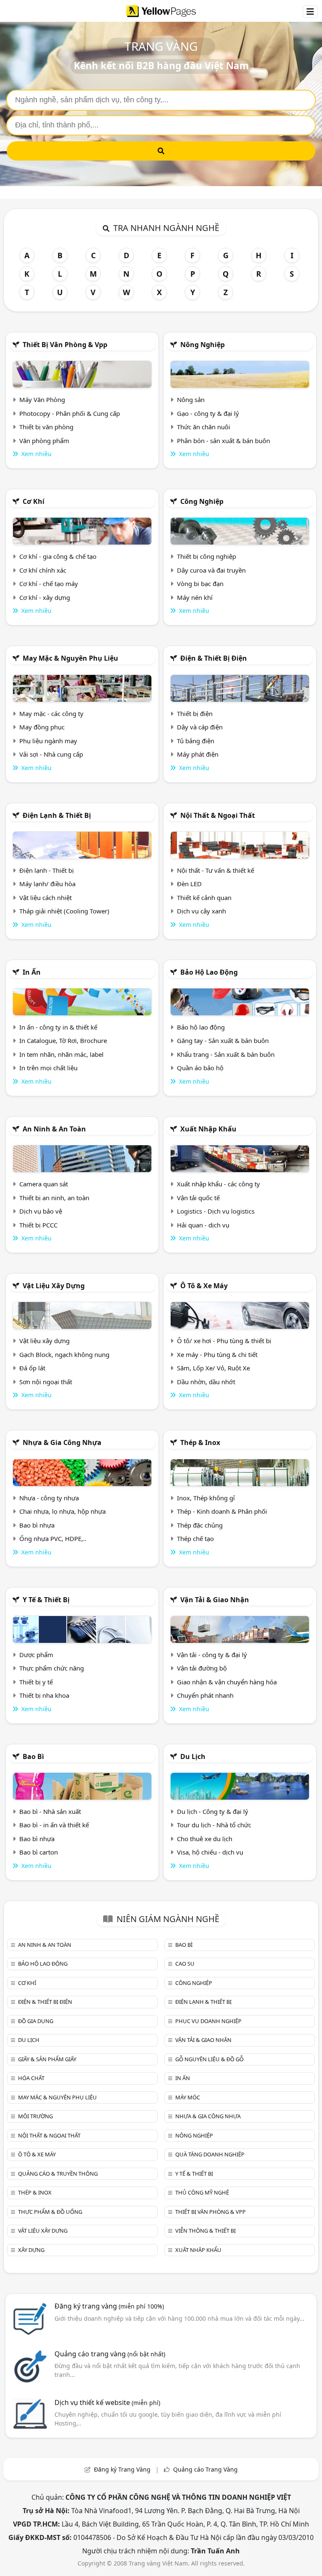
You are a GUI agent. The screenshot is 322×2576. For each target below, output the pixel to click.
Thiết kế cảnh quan (204, 898)
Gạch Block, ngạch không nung (64, 1354)
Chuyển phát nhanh (205, 1695)
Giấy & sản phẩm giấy (47, 2059)
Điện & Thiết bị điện (214, 658)
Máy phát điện (198, 754)
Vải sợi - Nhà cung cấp (51, 754)
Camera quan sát (44, 1184)
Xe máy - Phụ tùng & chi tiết (217, 1354)
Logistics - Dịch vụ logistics (216, 1211)
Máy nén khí (195, 597)
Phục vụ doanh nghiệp (208, 2021)
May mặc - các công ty (51, 713)
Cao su (185, 1964)
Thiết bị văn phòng (46, 427)
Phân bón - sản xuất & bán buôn (223, 441)
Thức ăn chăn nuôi (204, 427)
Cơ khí (34, 501)
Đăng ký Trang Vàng (122, 2469)
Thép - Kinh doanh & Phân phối (222, 1511)
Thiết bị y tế (36, 1682)
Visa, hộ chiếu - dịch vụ (210, 1852)
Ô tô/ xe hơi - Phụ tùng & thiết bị (224, 1341)
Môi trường (35, 2116)
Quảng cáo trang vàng (110, 2354)
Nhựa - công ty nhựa (49, 1498)
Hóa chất (31, 2078)
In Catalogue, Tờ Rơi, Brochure (63, 1040)
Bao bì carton (39, 1852)
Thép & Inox (200, 1442)
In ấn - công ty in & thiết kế (58, 1027)
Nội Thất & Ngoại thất (218, 815)
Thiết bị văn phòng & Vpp (65, 345)
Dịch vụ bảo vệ (41, 1211)
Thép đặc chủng (200, 1525)
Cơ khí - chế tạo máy (49, 584)
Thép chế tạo (195, 1538)
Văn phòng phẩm (44, 441)
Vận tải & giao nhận (215, 1600)
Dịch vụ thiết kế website (107, 2402)
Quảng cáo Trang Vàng (205, 2469)
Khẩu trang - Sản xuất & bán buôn (226, 1054)
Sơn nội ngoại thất (46, 1382)
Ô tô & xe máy (204, 1286)
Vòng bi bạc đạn (200, 584)
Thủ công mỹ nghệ (202, 2192)
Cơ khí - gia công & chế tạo (58, 556)
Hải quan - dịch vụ (203, 1225)
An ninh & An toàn (54, 1129)
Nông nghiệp (203, 345)
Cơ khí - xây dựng (45, 597)
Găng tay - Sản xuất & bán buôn (223, 1040)
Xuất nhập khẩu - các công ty (218, 1184)
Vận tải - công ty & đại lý (212, 1655)
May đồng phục (42, 727)
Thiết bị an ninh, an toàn (54, 1198)
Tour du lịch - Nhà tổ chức (214, 1825)
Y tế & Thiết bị (46, 1600)
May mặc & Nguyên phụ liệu (70, 658)
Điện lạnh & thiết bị (57, 815)
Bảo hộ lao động (209, 972)
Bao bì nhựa (37, 1525)
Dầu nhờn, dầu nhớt (206, 1382)
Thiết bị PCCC (38, 1225)
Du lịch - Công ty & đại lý (213, 1811)
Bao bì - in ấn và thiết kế (54, 1825)
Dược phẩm (36, 1655)
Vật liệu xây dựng (54, 1286)
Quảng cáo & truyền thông (58, 2174)
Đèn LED (189, 884)
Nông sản (191, 400)
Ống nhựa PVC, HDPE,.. (53, 1538)
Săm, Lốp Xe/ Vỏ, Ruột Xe (213, 1368)
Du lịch (193, 1756)
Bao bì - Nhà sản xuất (50, 1811)
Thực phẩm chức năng (52, 1668)
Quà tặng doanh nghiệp (210, 2154)
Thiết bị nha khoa (44, 1695)
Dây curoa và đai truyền (211, 570)
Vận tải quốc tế (198, 1198)
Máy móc (188, 2097)
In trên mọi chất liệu (48, 1068)
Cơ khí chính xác (43, 570)
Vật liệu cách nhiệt (45, 898)
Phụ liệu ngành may (48, 741)
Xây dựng (31, 2250)
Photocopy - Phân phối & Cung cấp (70, 413)
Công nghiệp (202, 501)
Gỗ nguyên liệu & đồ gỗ (209, 2059)
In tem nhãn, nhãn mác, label (61, 1054)
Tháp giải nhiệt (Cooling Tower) (64, 911)
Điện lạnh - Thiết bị (47, 870)
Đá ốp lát (32, 1368)
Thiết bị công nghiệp (206, 556)
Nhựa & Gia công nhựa (62, 1442)
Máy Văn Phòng (42, 400)
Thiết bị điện (195, 713)
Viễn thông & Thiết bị (205, 2231)
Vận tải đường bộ (202, 1668)
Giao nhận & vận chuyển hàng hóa (227, 1682)
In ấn (32, 972)
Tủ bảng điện (196, 741)
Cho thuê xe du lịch (205, 1839)
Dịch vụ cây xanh (201, 911)
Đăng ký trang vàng (109, 2306)
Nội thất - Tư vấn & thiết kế (216, 870)
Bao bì (33, 1756)
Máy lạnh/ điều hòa (47, 884)
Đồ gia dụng (36, 2021)
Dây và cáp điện (200, 727)
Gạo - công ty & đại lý (208, 413)
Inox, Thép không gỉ (206, 1498)
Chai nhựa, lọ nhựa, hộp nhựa (62, 1511)
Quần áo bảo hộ (200, 1068)
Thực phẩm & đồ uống (50, 2212)
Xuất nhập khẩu (208, 1129)
